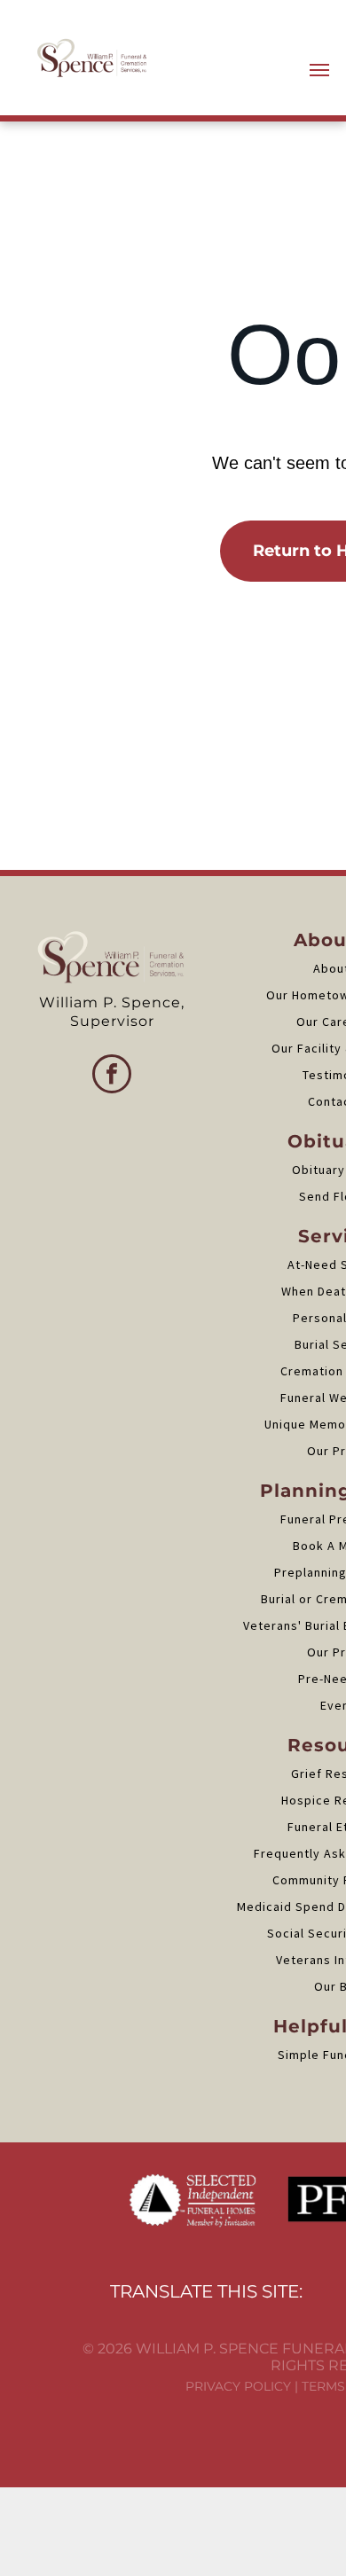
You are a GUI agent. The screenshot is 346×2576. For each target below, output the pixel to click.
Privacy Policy (238, 2386)
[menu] (319, 70)
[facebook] (112, 1076)
